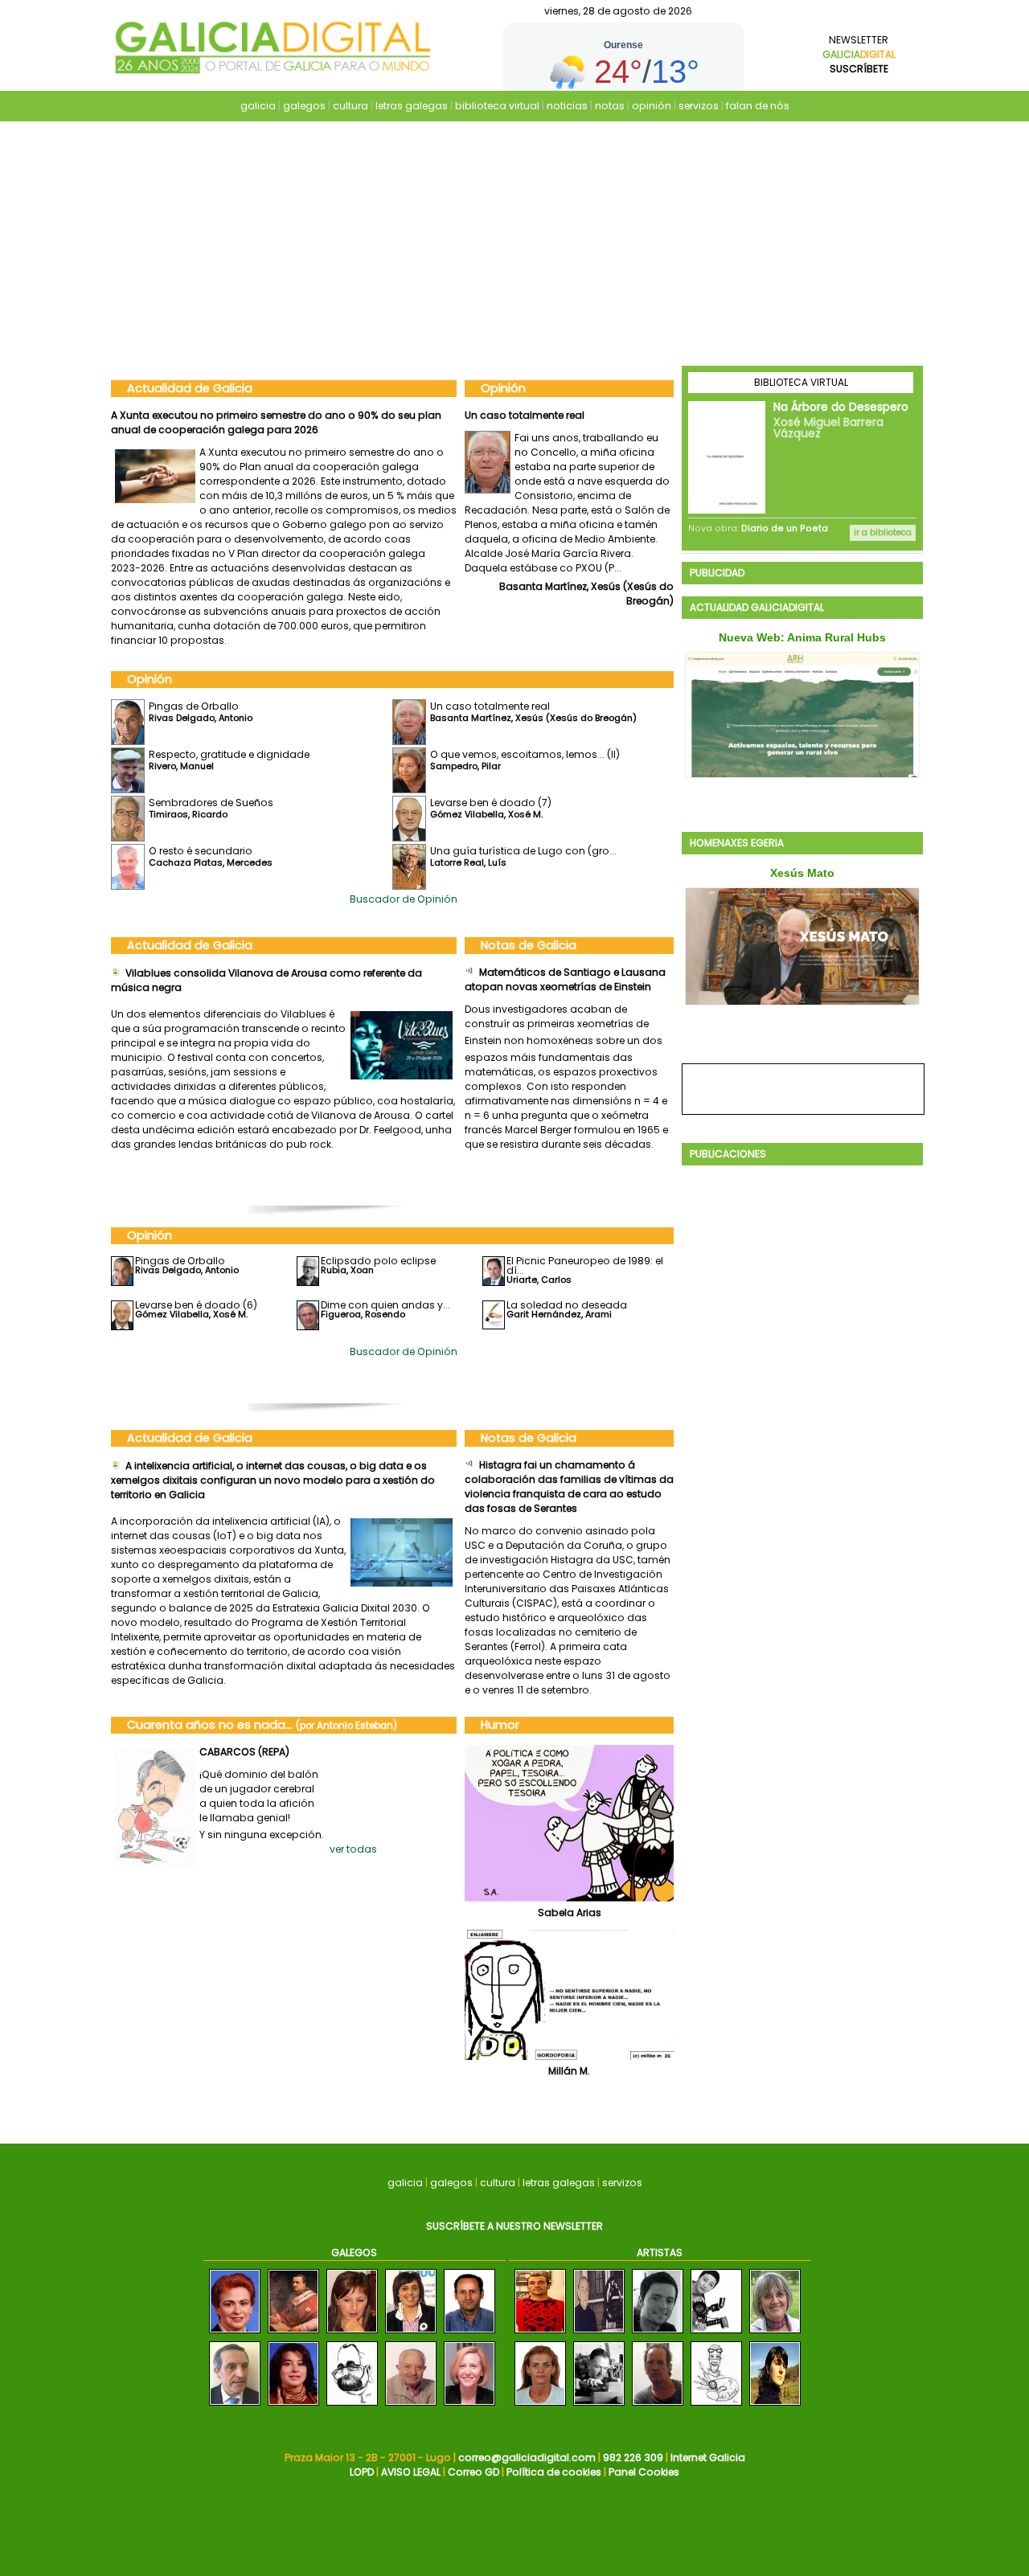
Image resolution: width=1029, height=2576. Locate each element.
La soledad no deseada (567, 1305)
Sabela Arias (570, 1913)
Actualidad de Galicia (190, 388)
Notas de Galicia (529, 945)
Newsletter (859, 54)
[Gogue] (352, 2406)
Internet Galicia (708, 2457)
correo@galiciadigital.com (527, 2457)
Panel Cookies (644, 2472)
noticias (567, 106)
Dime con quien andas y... (385, 1305)
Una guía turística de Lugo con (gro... (523, 851)
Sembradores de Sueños (211, 803)
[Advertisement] (514, 245)
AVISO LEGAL (411, 2472)
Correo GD (474, 2472)
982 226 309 (633, 2457)
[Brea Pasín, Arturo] (599, 2334)
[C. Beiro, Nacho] (658, 2406)
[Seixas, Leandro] (599, 2406)
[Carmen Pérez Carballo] (352, 2334)
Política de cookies (554, 2472)
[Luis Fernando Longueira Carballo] (469, 2334)
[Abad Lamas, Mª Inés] (540, 2406)
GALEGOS (354, 2252)
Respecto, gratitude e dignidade (545, 415)
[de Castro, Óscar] (658, 2334)
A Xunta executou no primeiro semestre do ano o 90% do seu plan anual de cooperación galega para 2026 (276, 422)
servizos (699, 106)
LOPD (362, 2472)
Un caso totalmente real (490, 706)
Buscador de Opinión (404, 899)
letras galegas (412, 106)
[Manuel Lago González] (293, 2334)
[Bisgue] (540, 2334)
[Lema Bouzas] (775, 2334)
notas (610, 106)
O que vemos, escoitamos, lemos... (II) (525, 754)
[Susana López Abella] (293, 2406)
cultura (351, 106)
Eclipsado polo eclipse (378, 1261)
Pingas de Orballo (194, 706)
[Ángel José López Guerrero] (411, 2406)
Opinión (503, 388)
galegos (304, 106)
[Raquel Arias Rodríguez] (411, 2334)
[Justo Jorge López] (235, 2406)
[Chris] (716, 2334)
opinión (652, 106)
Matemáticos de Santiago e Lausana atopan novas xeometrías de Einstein (565, 979)
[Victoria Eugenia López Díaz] (235, 2334)
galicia (258, 106)
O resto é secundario (201, 851)
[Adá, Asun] (775, 2406)
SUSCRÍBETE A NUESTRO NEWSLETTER (514, 2226)
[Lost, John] (716, 2406)
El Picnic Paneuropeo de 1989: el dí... (585, 1265)
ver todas (353, 1849)
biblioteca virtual (497, 106)
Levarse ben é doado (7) (491, 803)
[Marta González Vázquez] (469, 2406)
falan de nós (758, 106)
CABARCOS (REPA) (244, 1752)
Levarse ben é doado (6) (196, 1305)
